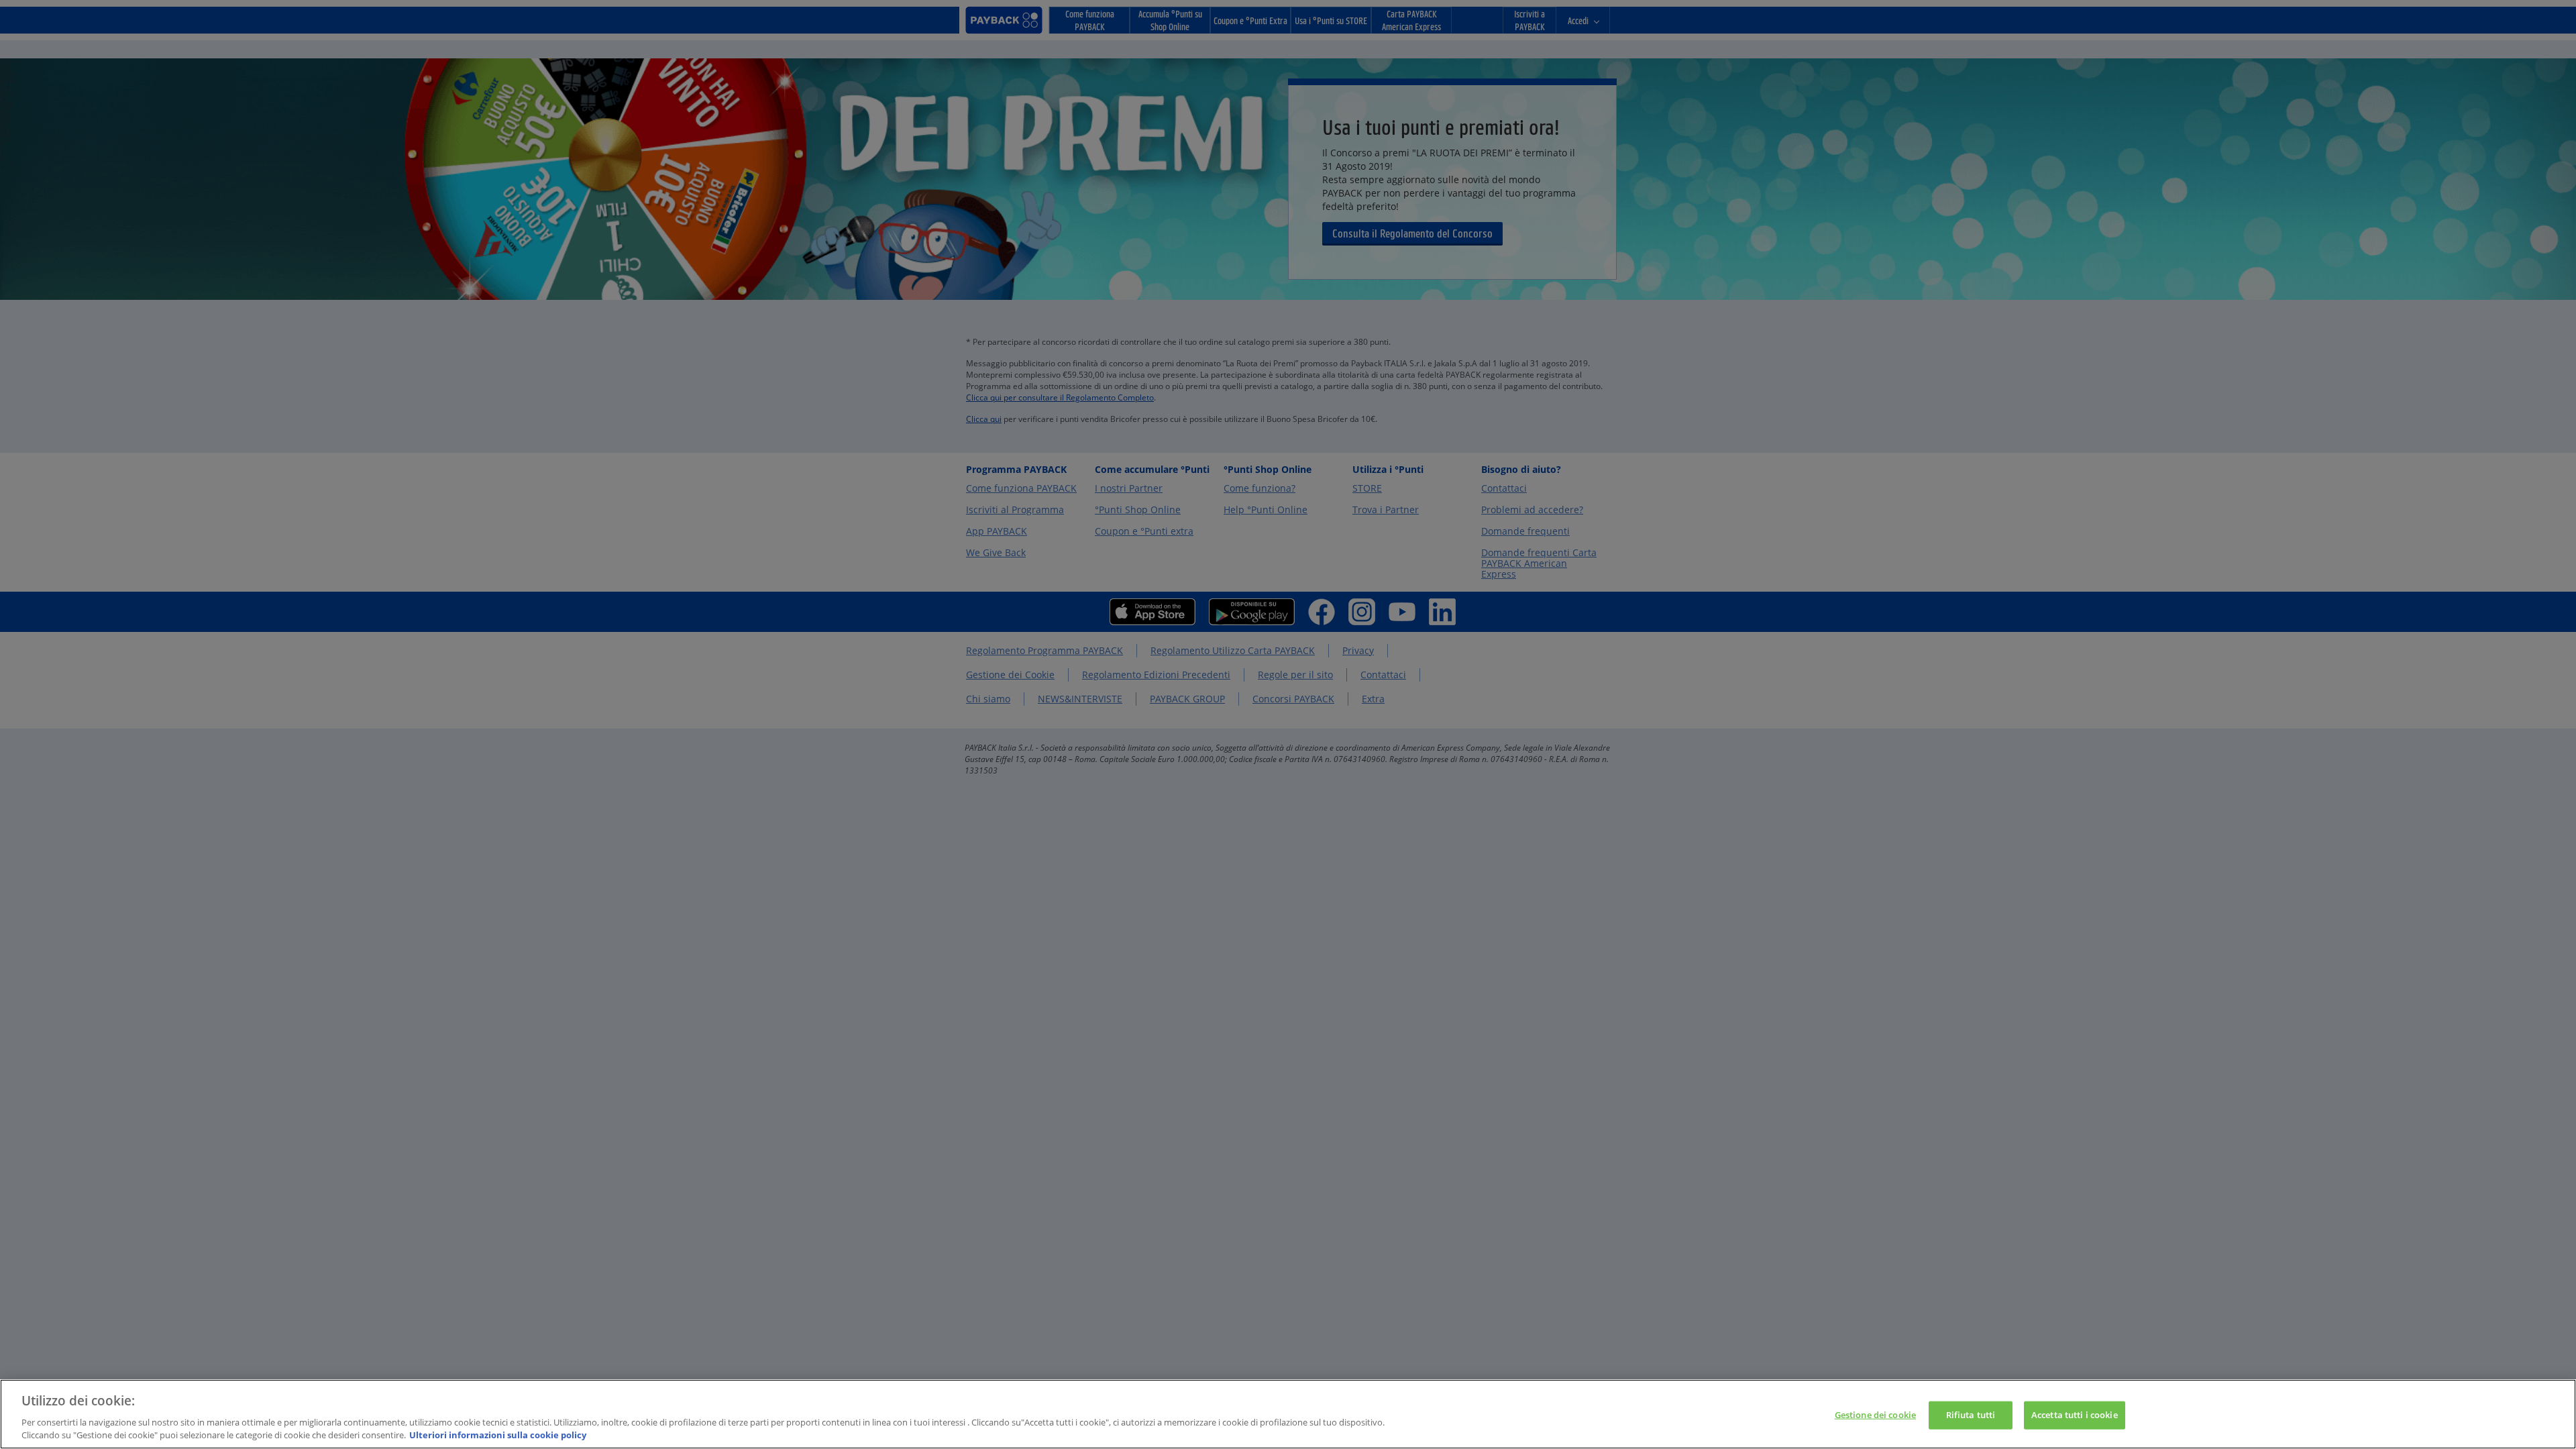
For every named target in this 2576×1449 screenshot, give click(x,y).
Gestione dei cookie (1875, 1415)
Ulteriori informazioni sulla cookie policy (498, 1435)
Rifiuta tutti (1971, 1415)
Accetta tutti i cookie (2075, 1415)
